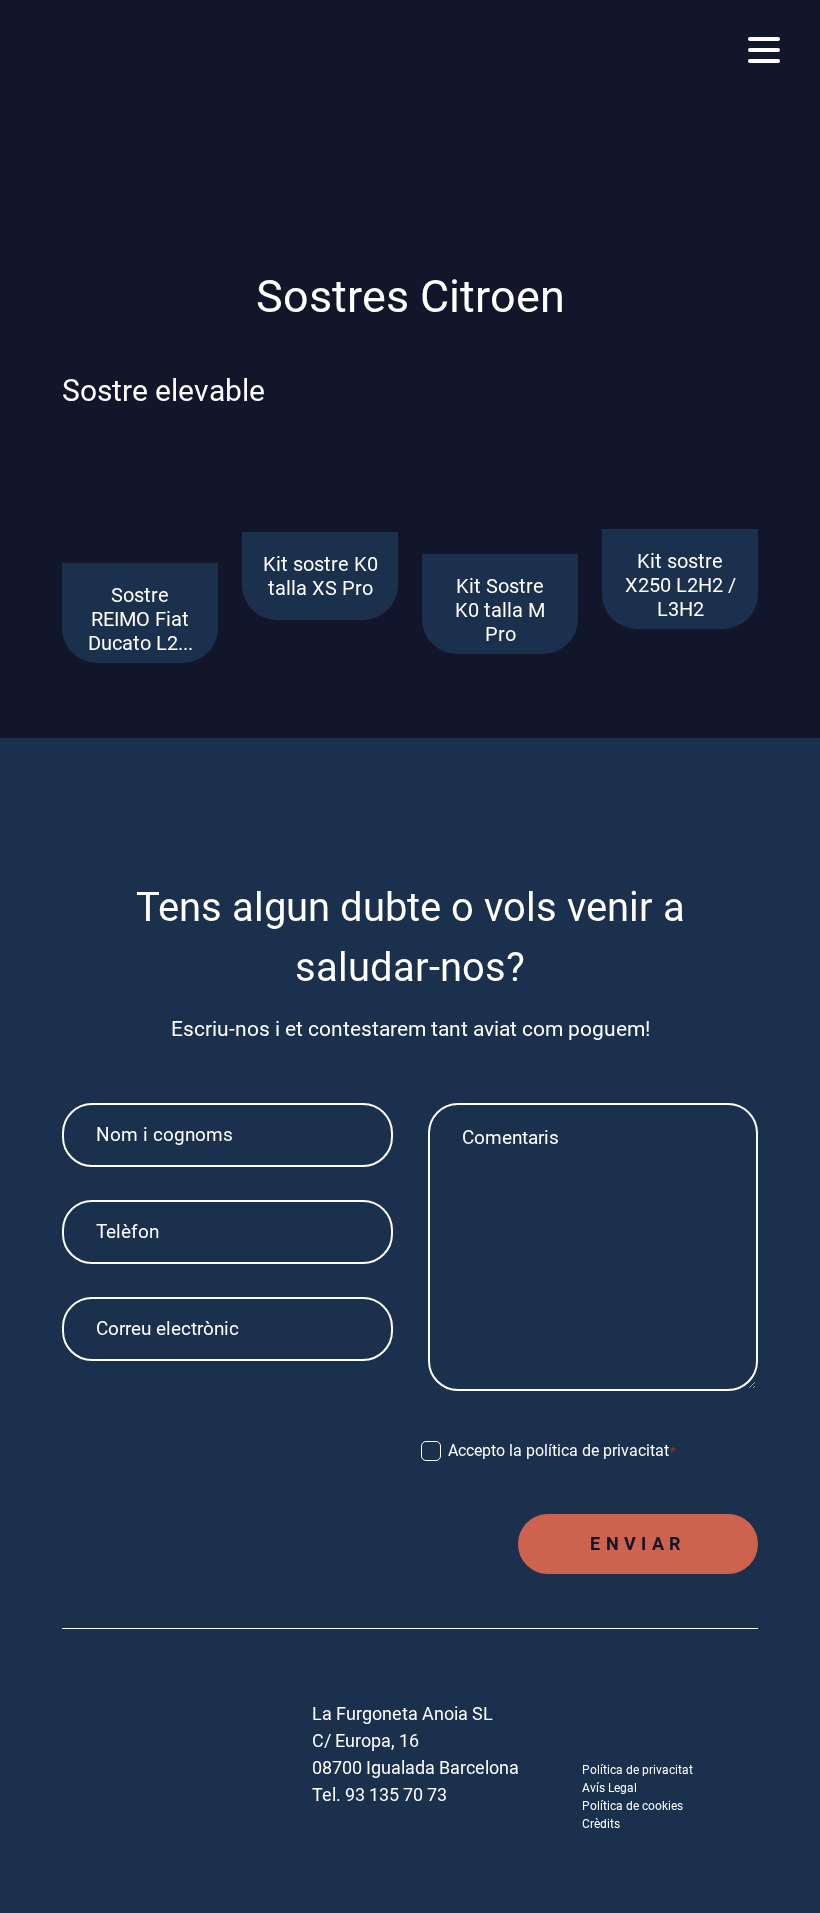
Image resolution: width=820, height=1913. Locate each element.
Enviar (637, 1543)
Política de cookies (632, 1806)
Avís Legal (609, 1788)
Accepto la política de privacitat (562, 1450)
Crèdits (601, 1824)
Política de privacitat (637, 1770)
